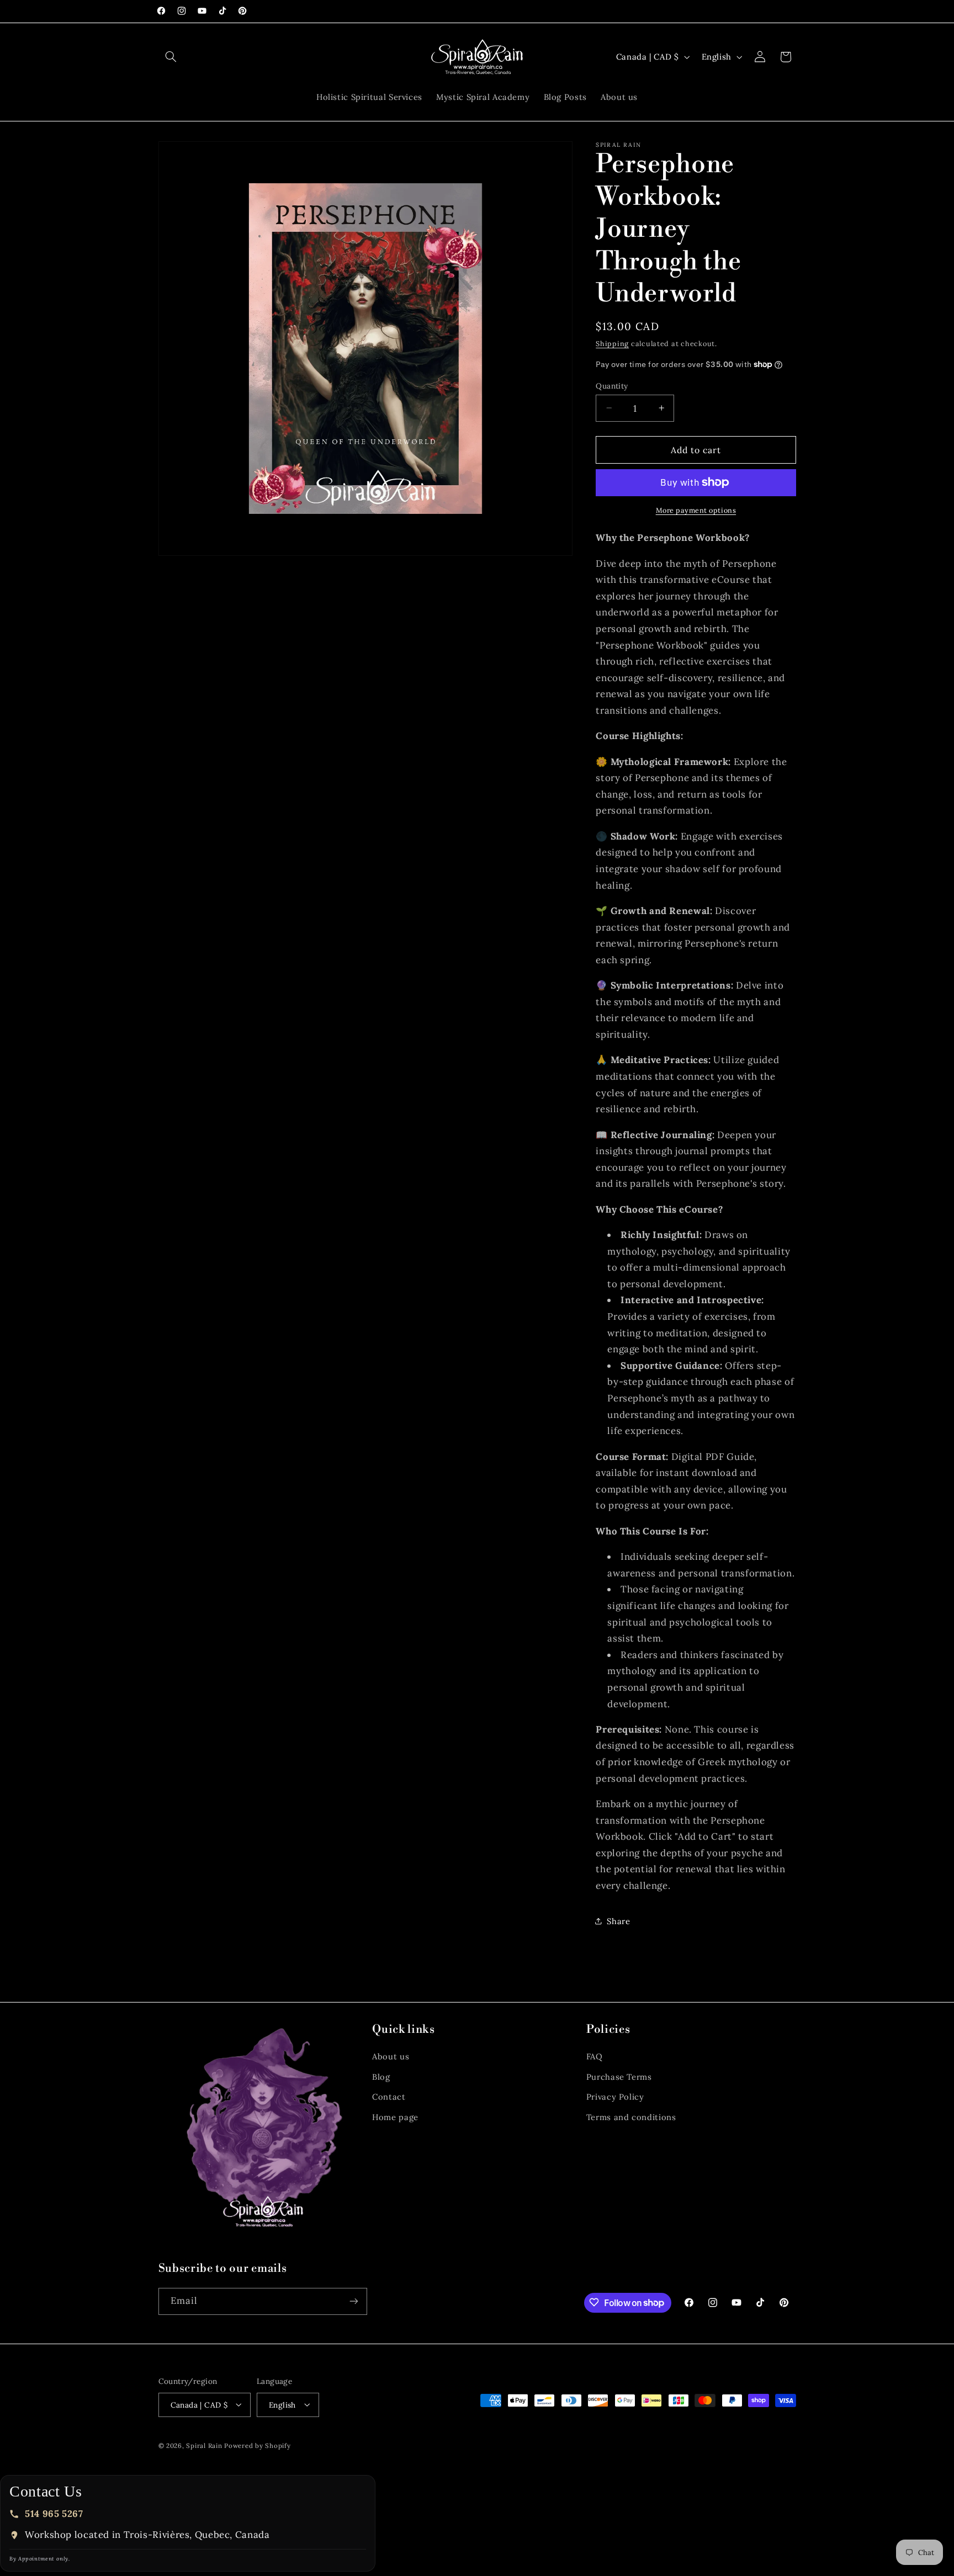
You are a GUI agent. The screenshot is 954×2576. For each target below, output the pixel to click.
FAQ (595, 2057)
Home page (395, 2117)
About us (391, 2057)
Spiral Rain (204, 2445)
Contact (389, 2097)
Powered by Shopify (257, 2445)
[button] (171, 57)
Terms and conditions (631, 2117)
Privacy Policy (615, 2097)
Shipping (612, 343)
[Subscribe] (353, 2301)
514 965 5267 (54, 2514)
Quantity (612, 385)
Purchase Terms (619, 2077)
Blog (381, 2077)
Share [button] (618, 1921)
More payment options (696, 510)
